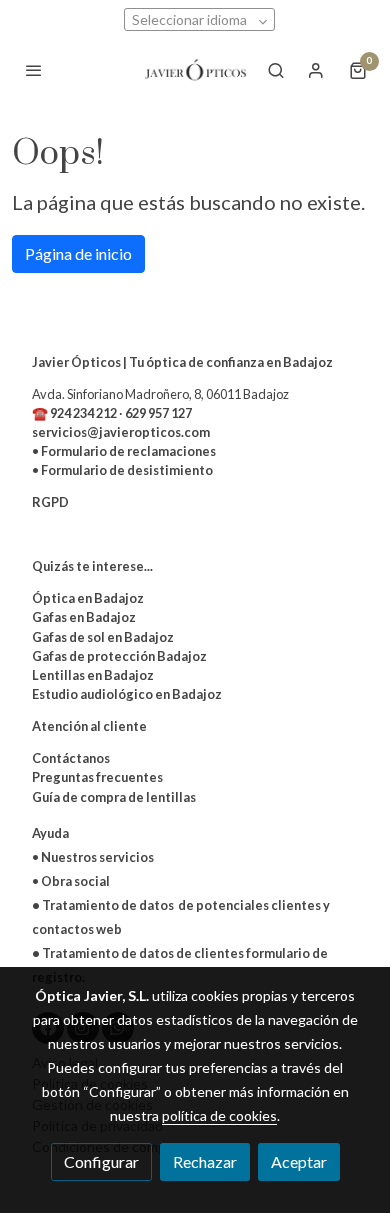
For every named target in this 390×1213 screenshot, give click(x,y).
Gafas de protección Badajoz (119, 656)
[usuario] (316, 70)
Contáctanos (71, 758)
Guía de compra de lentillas (114, 797)
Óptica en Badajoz (88, 598)
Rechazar (205, 1161)
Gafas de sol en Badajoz (103, 637)
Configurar (101, 1161)
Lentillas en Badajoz (93, 675)
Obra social (75, 881)
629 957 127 (158, 413)
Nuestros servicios (97, 857)
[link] (194, 70)
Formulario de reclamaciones (128, 451)
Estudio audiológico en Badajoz (127, 694)
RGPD (50, 502)
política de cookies (219, 1115)
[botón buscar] (276, 70)
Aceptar (299, 1161)
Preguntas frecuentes (97, 777)
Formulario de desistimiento (126, 470)
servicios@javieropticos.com (121, 432)
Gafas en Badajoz (84, 617)
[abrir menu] (34, 70)
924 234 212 (83, 413)
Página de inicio (78, 253)
